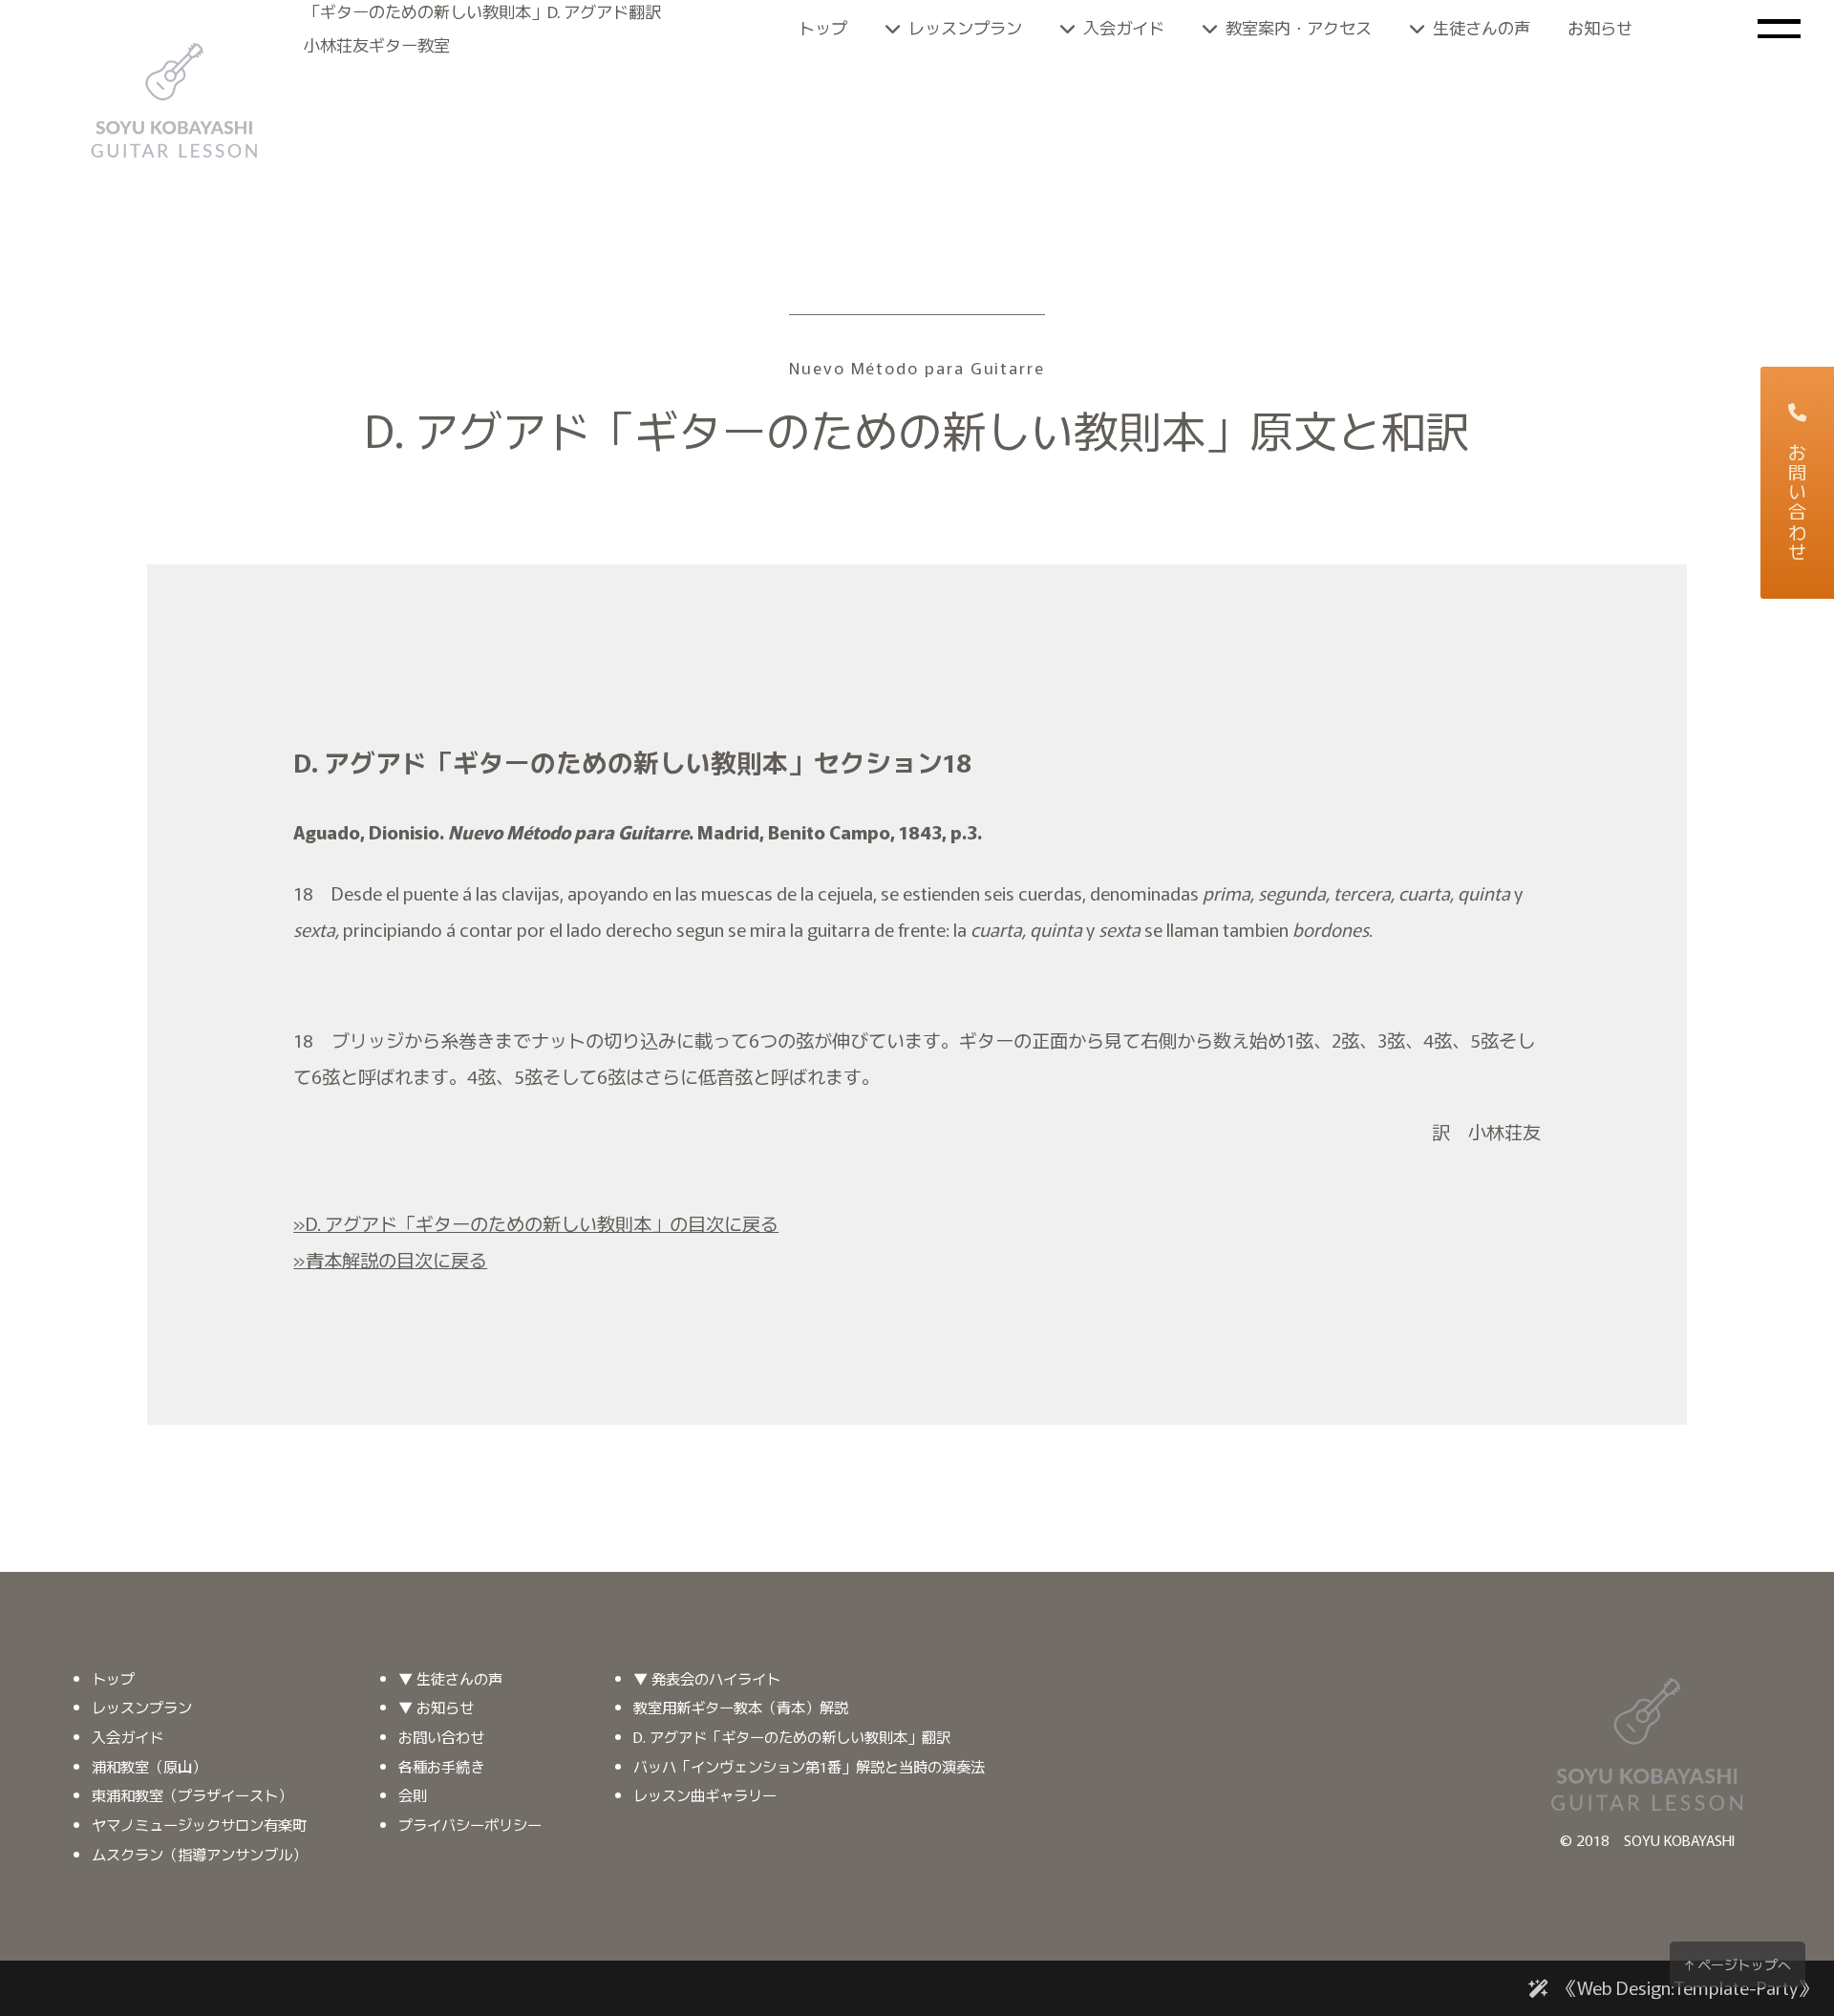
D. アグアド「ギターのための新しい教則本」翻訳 (792, 1736)
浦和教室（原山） (149, 1766)
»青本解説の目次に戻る (390, 1260)
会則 (413, 1794)
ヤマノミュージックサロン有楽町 (199, 1824)
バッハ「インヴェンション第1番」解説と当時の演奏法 (809, 1766)
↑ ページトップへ (1738, 1964)
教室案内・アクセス (1299, 27)
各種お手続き (441, 1766)
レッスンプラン (965, 27)
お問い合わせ (1798, 503)
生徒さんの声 (1482, 27)
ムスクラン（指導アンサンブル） (199, 1854)
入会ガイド (1124, 27)
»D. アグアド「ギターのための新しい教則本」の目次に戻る (536, 1223)
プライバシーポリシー (470, 1824)
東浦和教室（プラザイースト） (192, 1794)
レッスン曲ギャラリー (705, 1794)
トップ (823, 27)
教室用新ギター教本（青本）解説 (741, 1707)
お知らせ (1600, 27)
